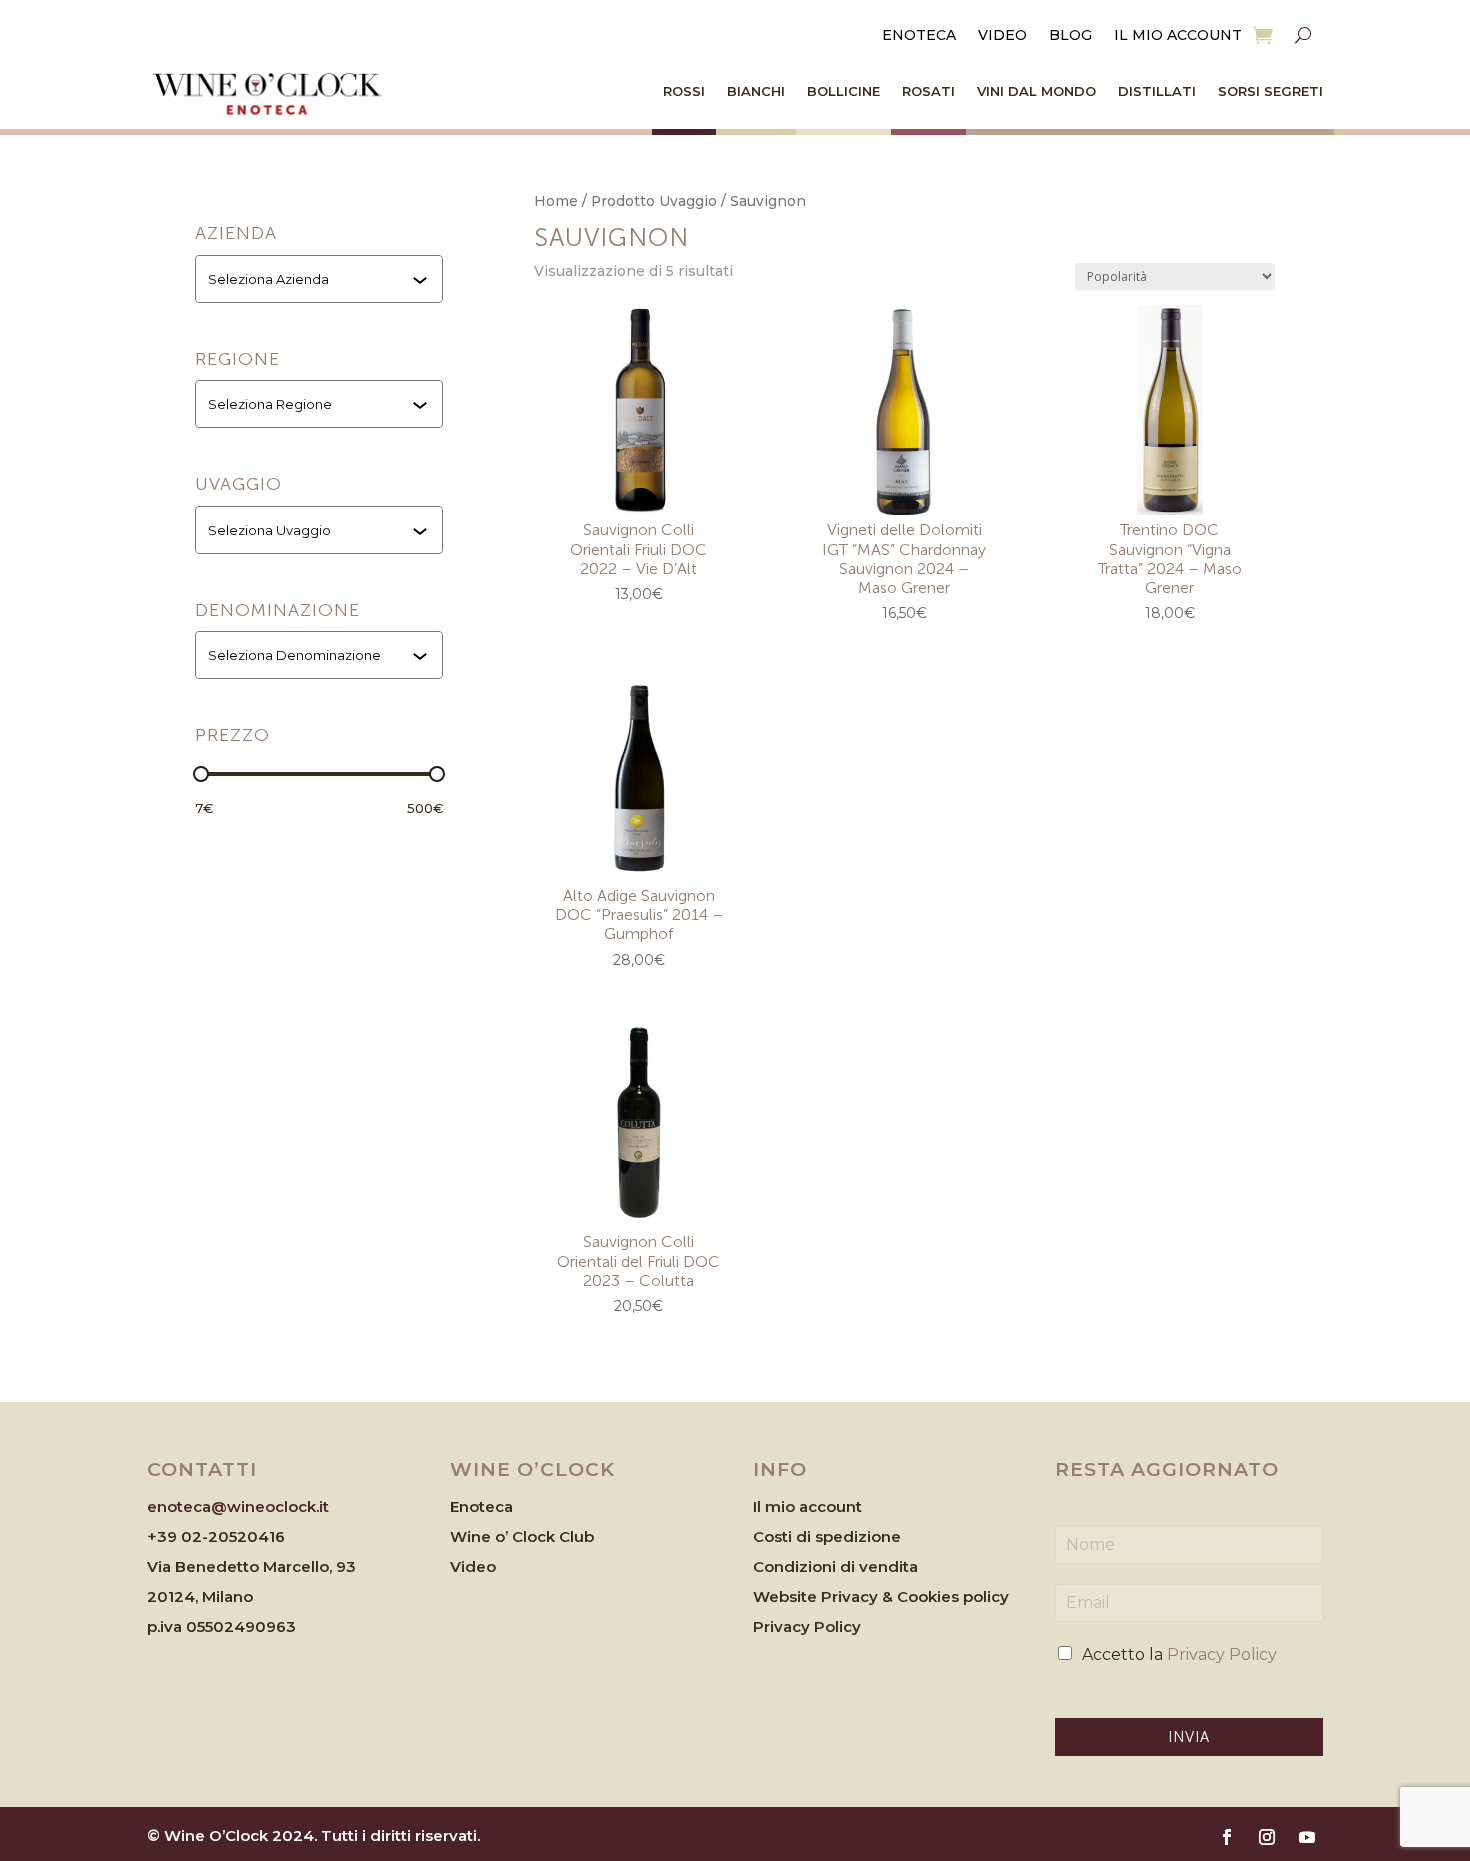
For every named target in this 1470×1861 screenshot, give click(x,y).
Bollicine (843, 91)
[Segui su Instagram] (1267, 1837)
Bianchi (756, 91)
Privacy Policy (807, 1626)
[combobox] (321, 279)
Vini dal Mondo (1036, 91)
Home (556, 201)
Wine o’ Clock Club (522, 1536)
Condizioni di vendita (835, 1566)
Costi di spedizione (827, 1536)
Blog (1070, 36)
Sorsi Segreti (1270, 91)
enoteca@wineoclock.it (238, 1506)
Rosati (928, 91)
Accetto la (1179, 1654)
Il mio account (1178, 36)
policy (986, 1596)
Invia (1189, 1737)
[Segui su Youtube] (1307, 1837)
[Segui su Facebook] (1227, 1837)
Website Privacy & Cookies (858, 1596)
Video (1002, 36)
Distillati (1157, 91)
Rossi (684, 91)
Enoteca (919, 36)
